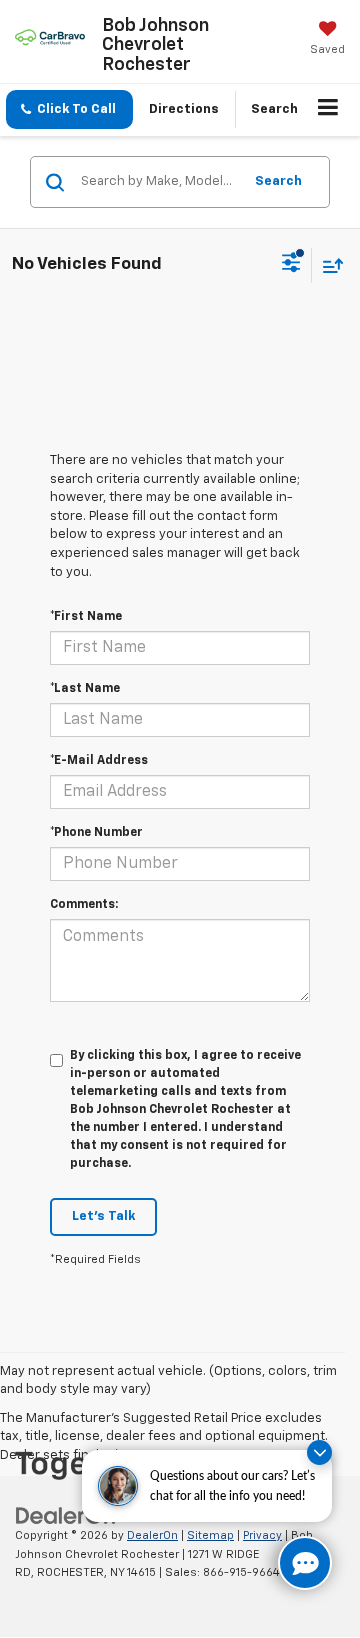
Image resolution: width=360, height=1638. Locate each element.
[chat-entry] (305, 1563)
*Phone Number (96, 833)
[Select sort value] (328, 265)
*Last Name (85, 689)
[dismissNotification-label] (319, 1452)
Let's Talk (103, 1216)
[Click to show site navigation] (328, 110)
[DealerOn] (66, 1515)
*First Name (86, 617)
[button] (69, 109)
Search (278, 181)
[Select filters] (291, 265)
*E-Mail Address (99, 761)
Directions (184, 109)
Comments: (84, 905)
